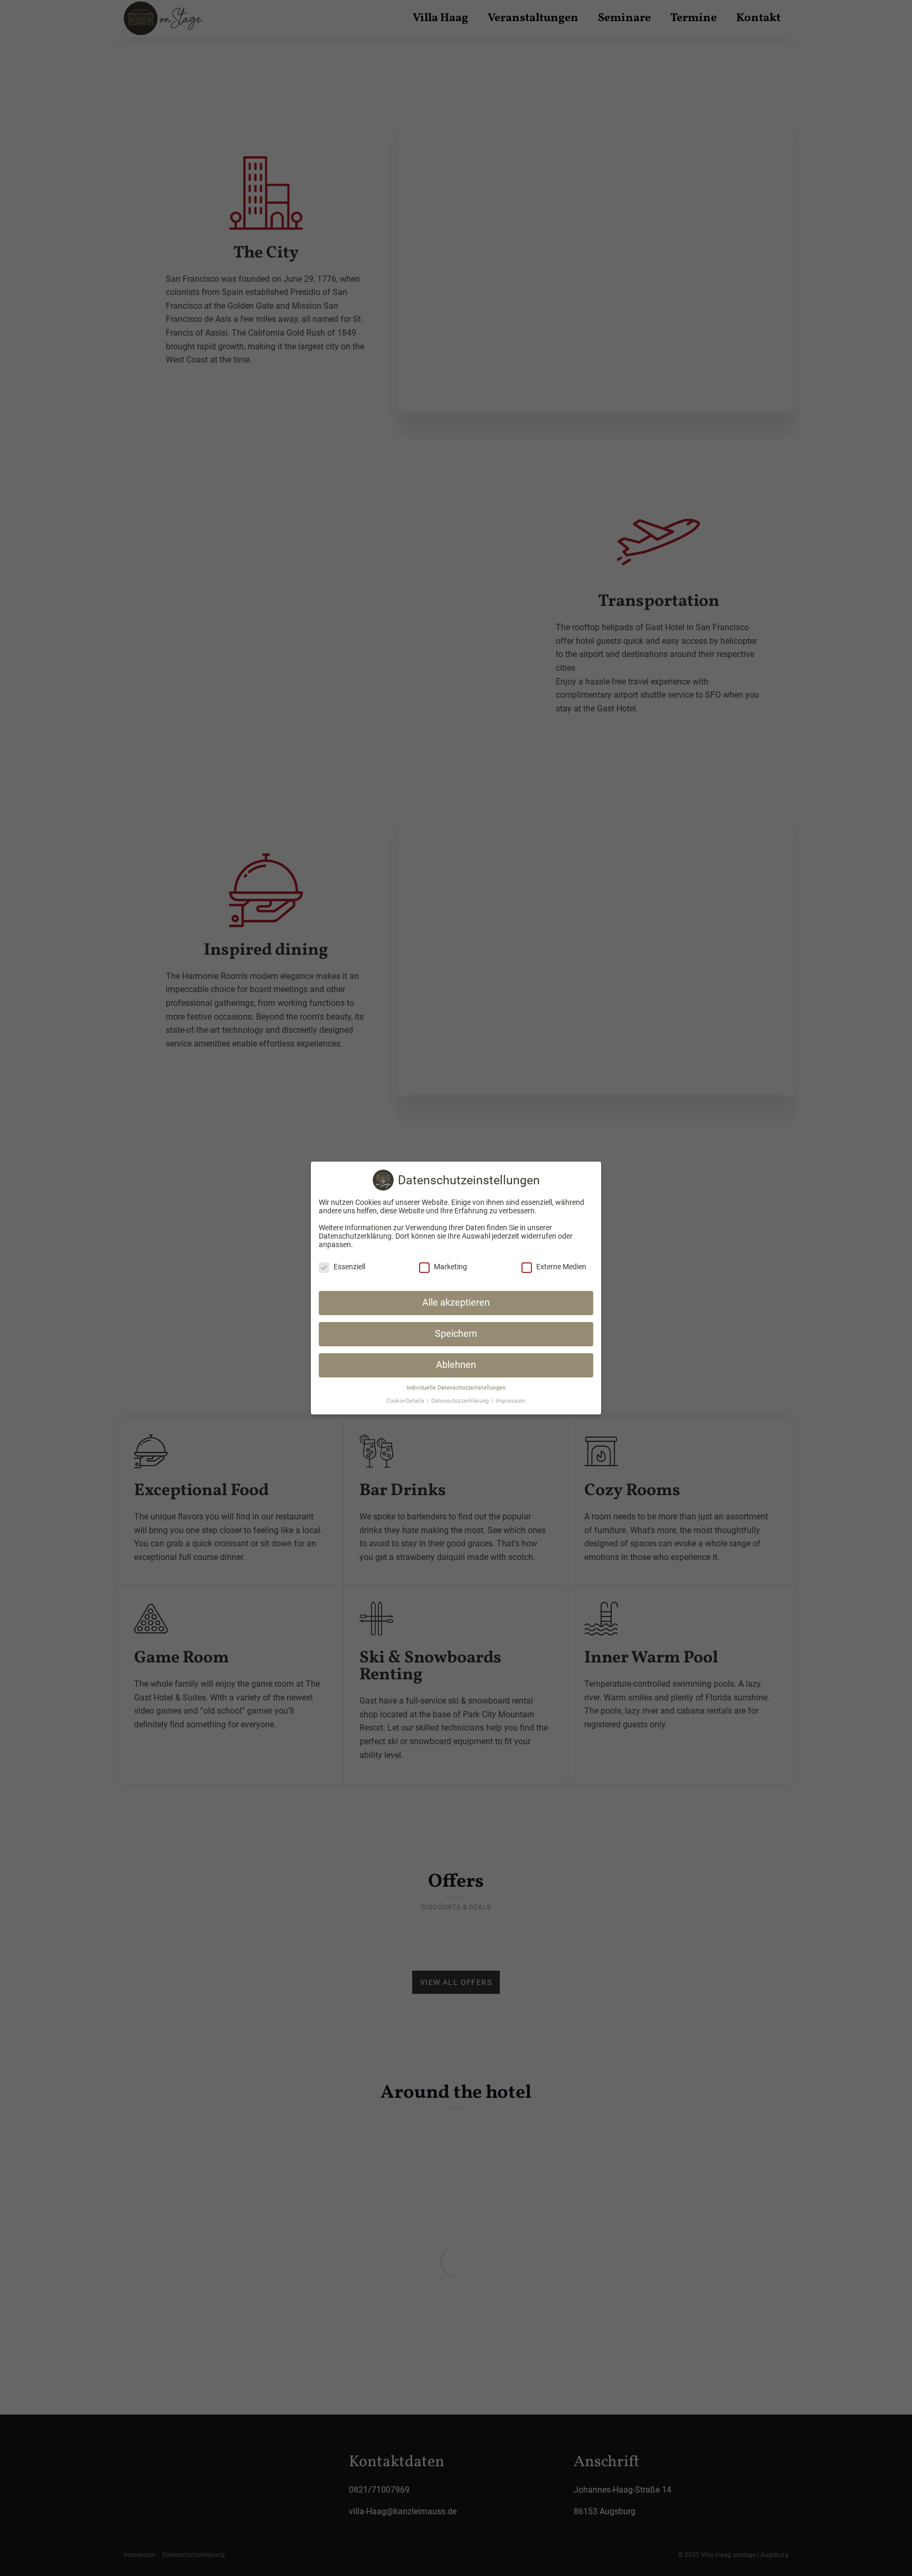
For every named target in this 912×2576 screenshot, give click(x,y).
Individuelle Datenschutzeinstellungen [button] (456, 1388)
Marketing (450, 1267)
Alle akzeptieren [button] (456, 1303)
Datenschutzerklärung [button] (461, 1401)
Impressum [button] (511, 1401)
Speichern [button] (456, 1334)
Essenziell (349, 1267)
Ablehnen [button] (456, 1365)
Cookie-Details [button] (406, 1401)
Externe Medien (561, 1267)
